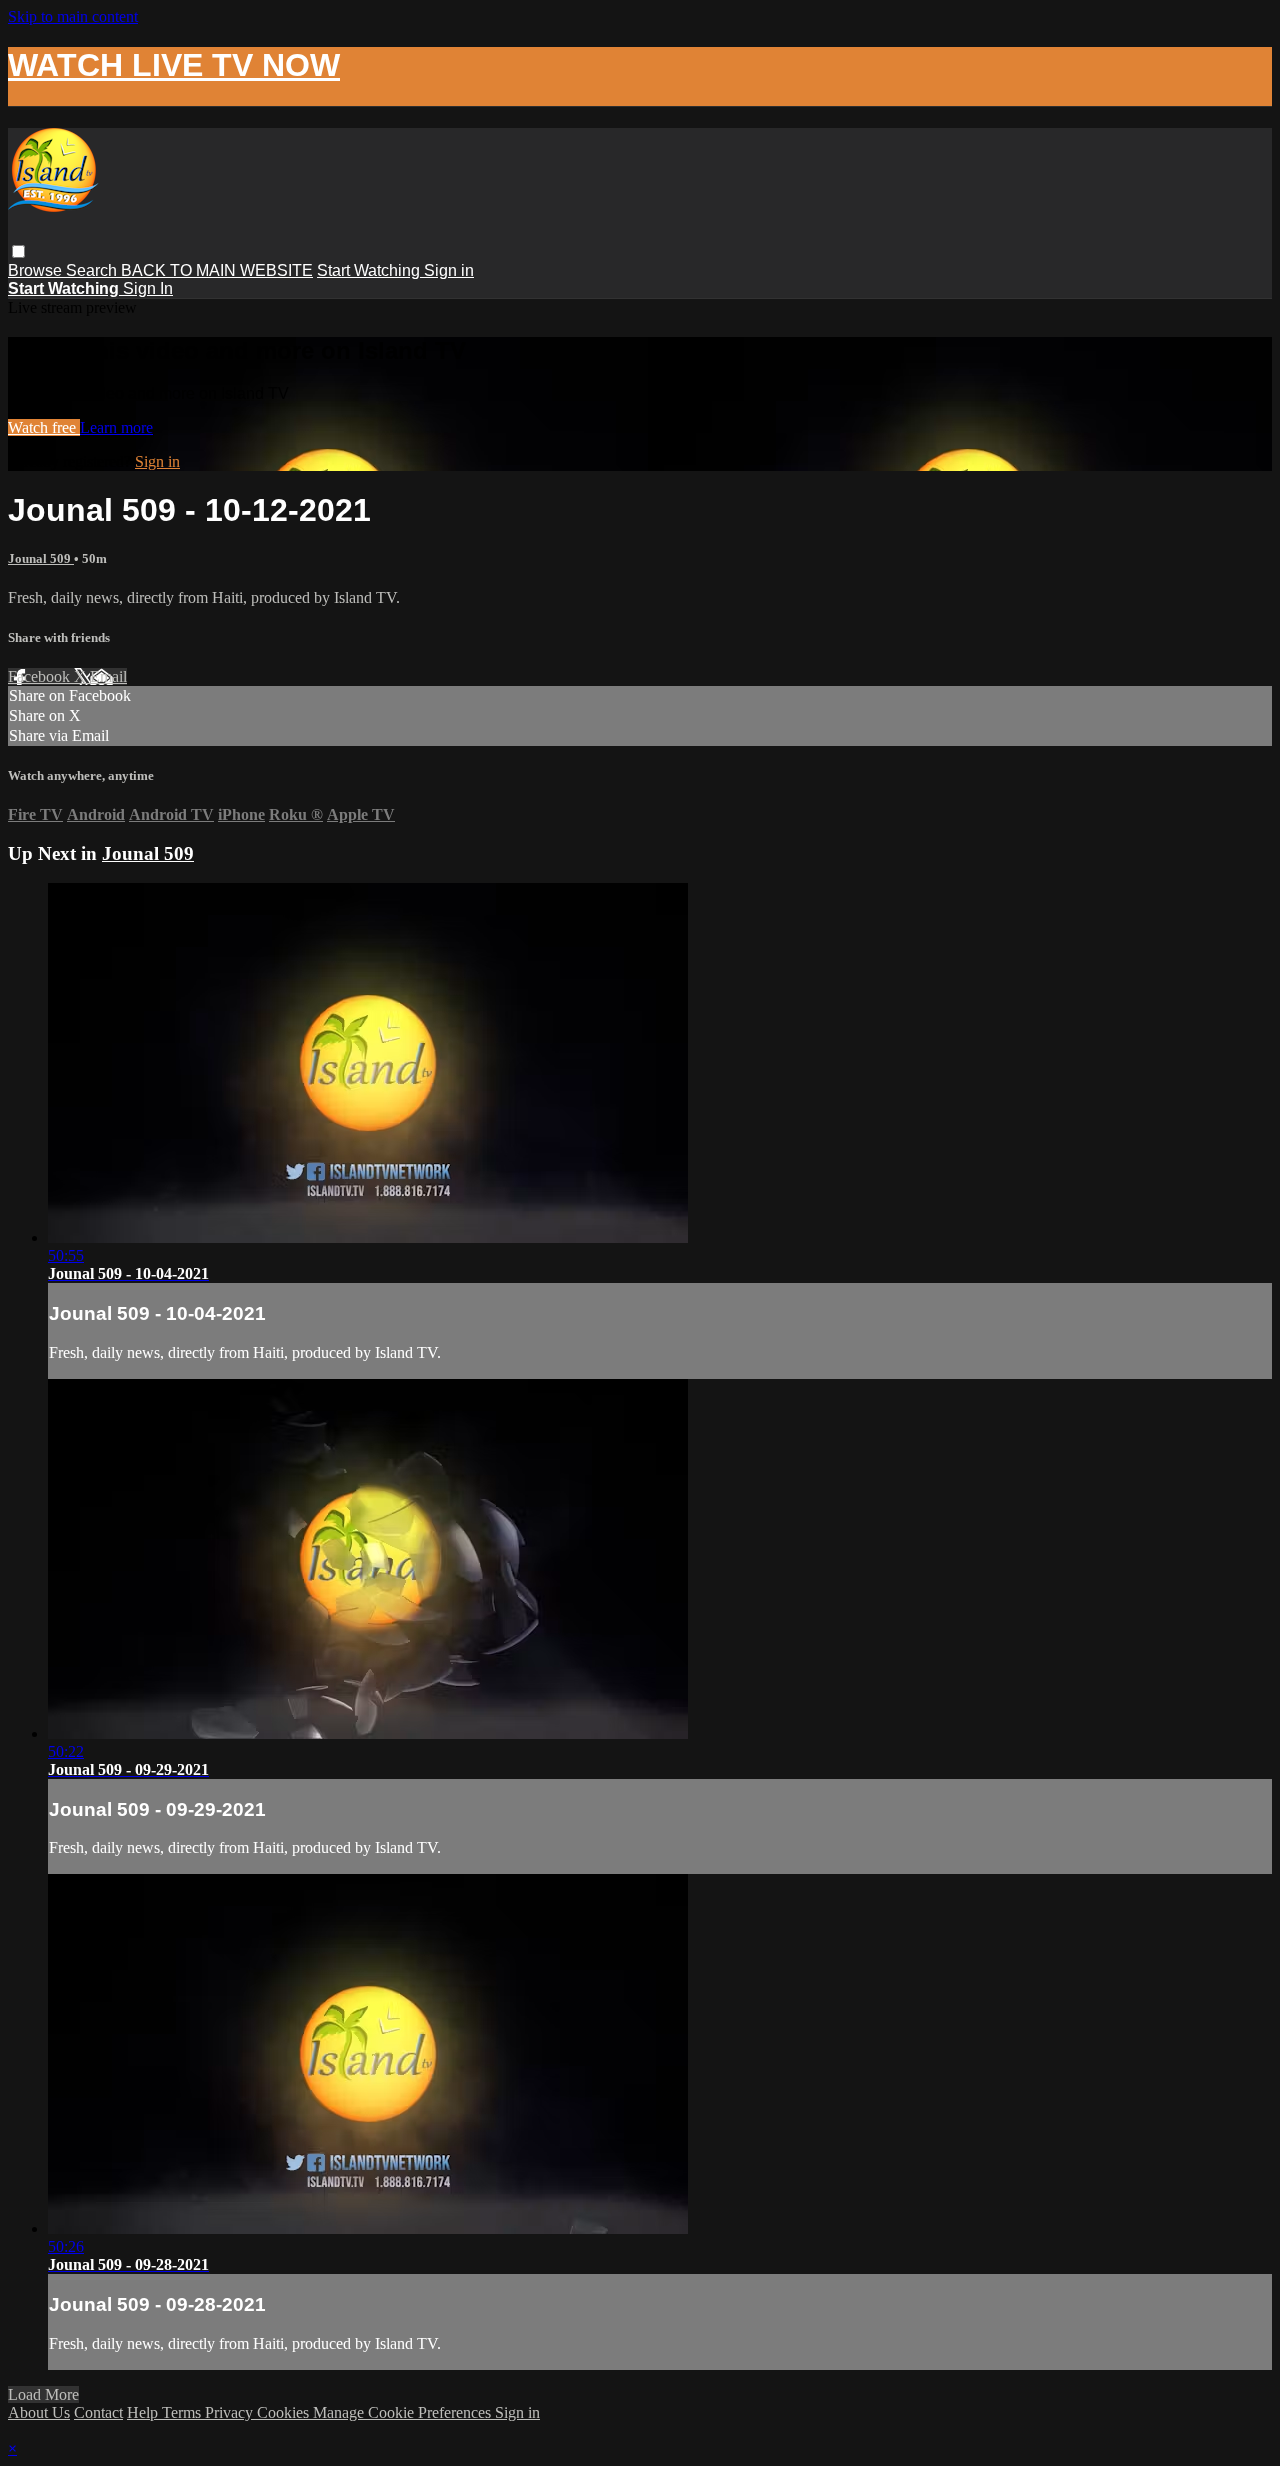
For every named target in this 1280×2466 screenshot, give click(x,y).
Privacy (231, 2412)
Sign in (449, 270)
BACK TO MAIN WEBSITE (217, 270)
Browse (37, 270)
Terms (183, 2412)
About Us (39, 2412)
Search (93, 270)
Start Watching (370, 270)
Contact (98, 2412)
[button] (18, 251)
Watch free (44, 427)
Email (108, 676)
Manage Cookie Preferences (404, 2412)
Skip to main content (73, 16)
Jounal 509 (41, 558)
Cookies (285, 2412)
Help (144, 2412)
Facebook (41, 676)
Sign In (148, 288)
